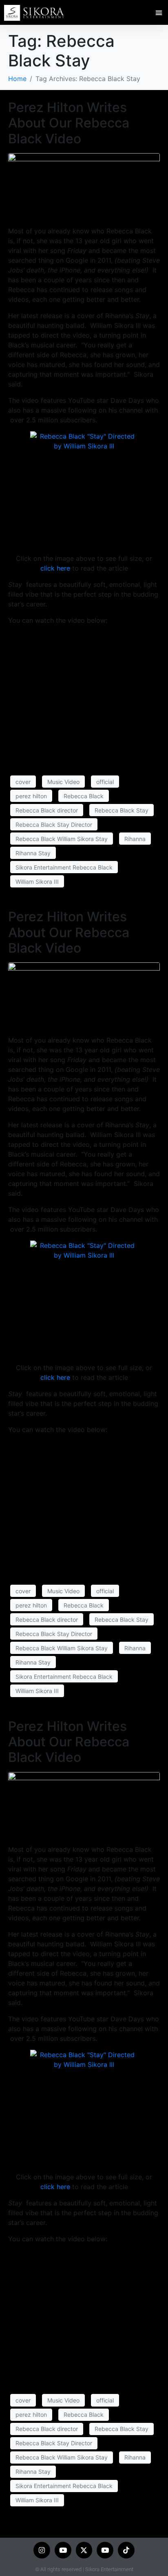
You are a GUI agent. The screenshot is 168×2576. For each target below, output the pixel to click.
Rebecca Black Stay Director (54, 825)
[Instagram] (42, 2550)
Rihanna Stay (33, 853)
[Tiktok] (126, 2550)
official (105, 782)
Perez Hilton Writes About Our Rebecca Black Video (69, 123)
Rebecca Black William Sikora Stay (62, 839)
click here (55, 568)
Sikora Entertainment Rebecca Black (64, 867)
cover (23, 782)
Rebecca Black (84, 796)
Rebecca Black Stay (122, 810)
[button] (159, 13)
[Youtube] (63, 2550)
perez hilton (31, 796)
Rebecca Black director (47, 810)
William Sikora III (37, 882)
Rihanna (135, 839)
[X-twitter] (84, 2550)
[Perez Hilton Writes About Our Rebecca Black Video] (84, 186)
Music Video (63, 782)
